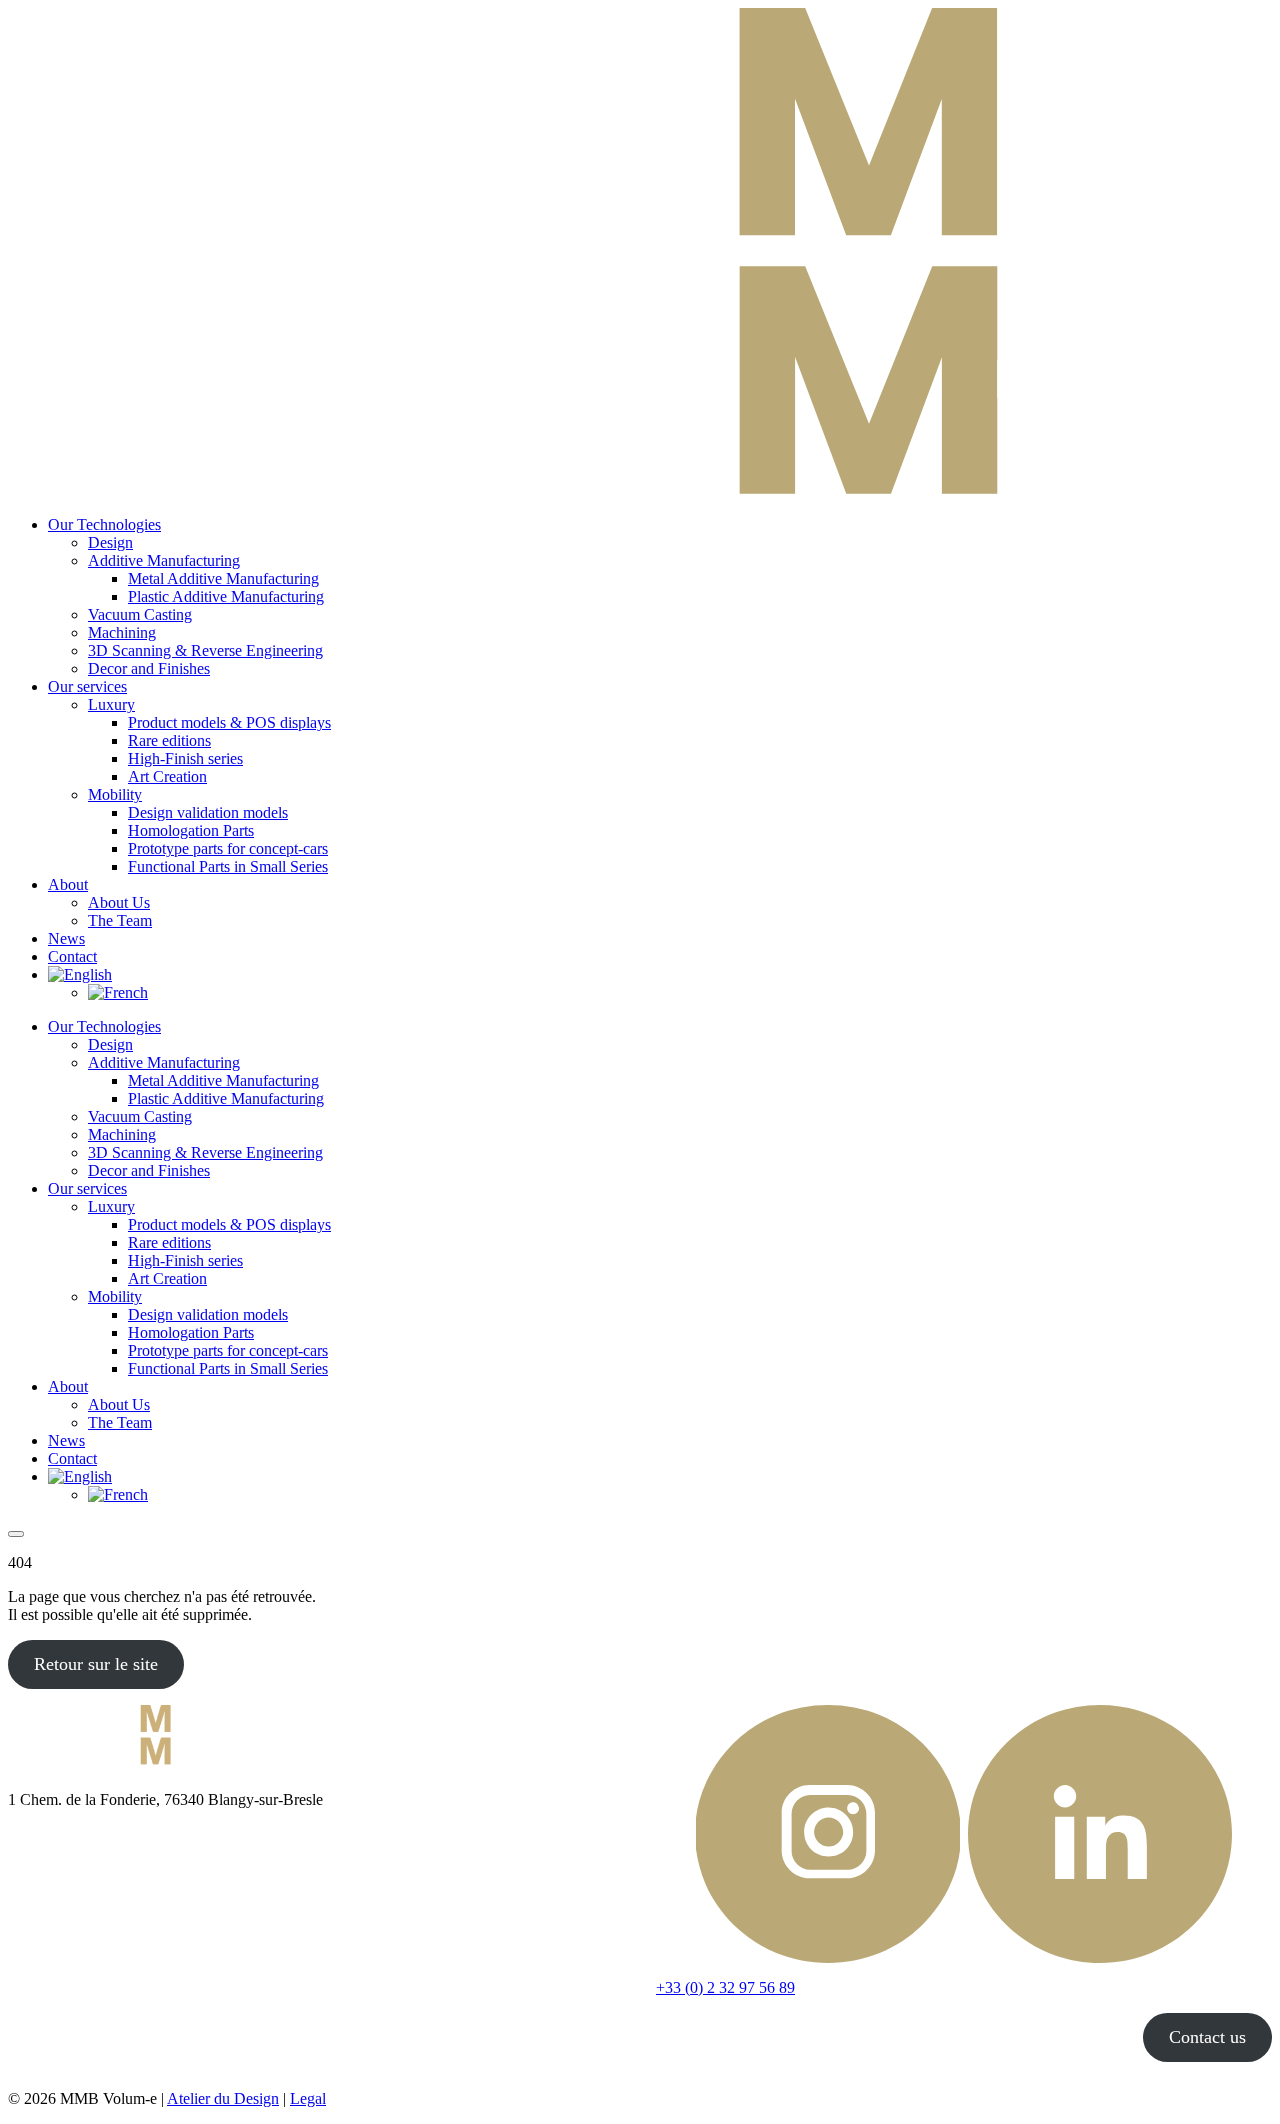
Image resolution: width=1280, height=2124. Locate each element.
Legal (308, 2098)
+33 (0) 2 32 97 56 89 (725, 1987)
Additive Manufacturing (164, 560)
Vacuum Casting (140, 614)
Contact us (1207, 2037)
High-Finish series (185, 758)
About (68, 884)
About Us (119, 902)
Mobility (115, 794)
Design (110, 542)
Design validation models (208, 812)
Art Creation (167, 776)
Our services (87, 686)
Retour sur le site (96, 1664)
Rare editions (169, 740)
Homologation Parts (191, 830)
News (66, 938)
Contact (72, 956)
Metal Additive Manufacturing (223, 578)
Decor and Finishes (149, 668)
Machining (122, 632)
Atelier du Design (223, 2098)
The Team (120, 920)
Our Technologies (104, 524)
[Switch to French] (118, 992)
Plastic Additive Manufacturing (226, 596)
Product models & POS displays (229, 722)
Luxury (111, 704)
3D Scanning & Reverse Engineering (205, 650)
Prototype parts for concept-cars (228, 848)
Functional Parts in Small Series (228, 866)
